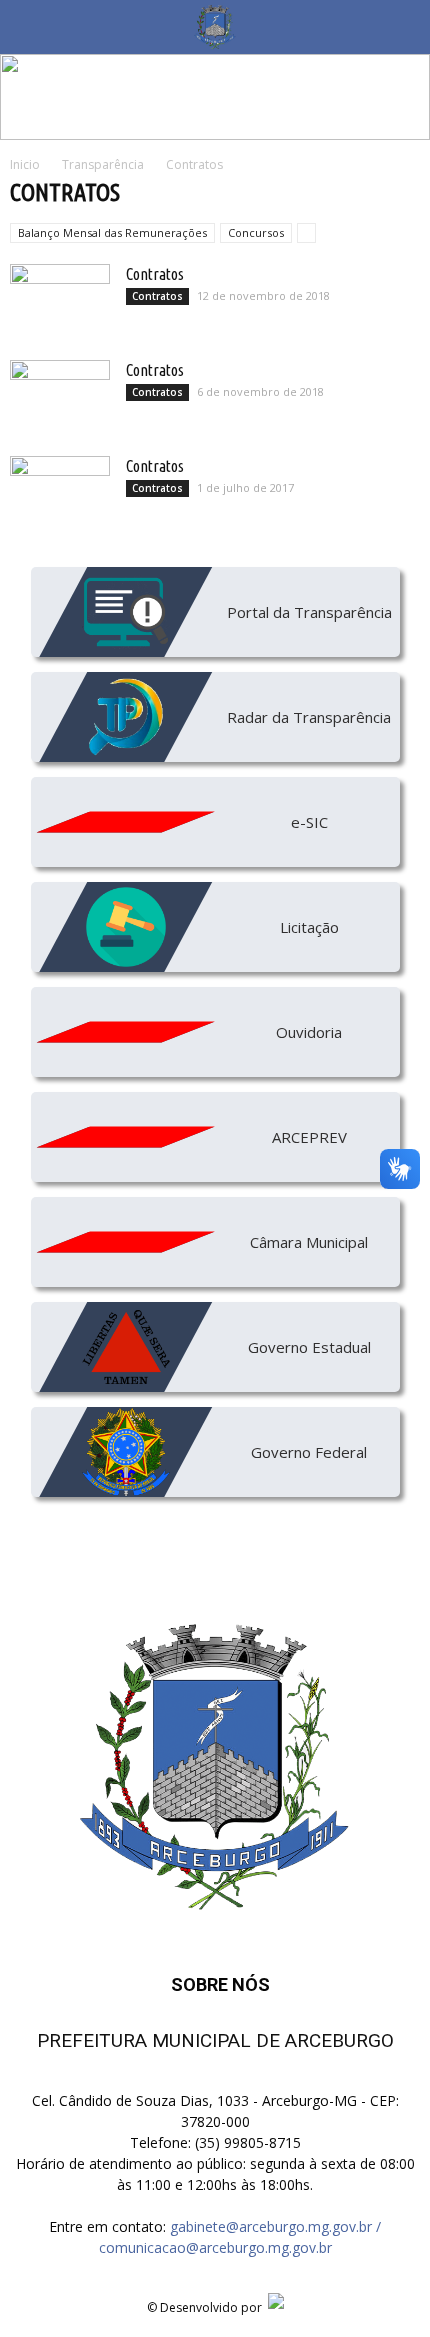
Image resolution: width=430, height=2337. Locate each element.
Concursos (256, 232)
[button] (402, 27)
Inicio (25, 164)
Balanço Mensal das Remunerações (112, 232)
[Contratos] (60, 299)
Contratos (155, 274)
